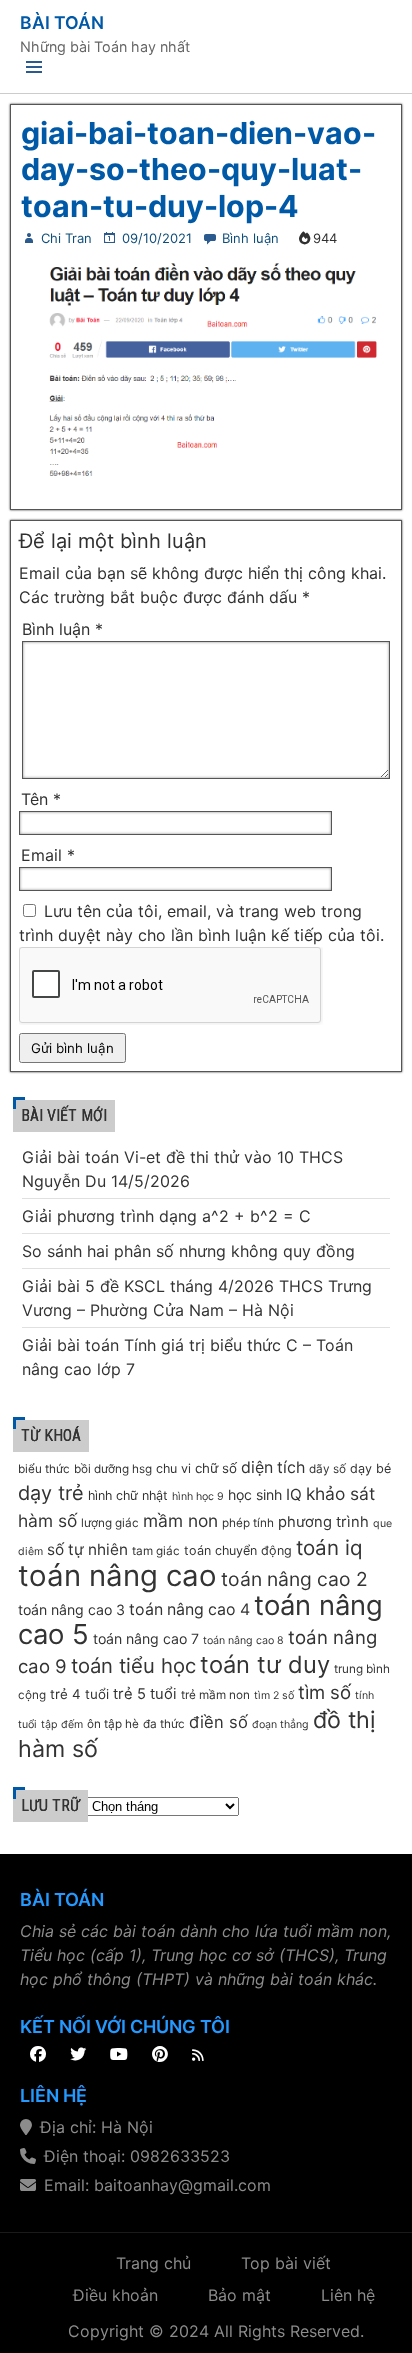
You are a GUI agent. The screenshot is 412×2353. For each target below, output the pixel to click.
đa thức (164, 1724)
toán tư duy (265, 1664)
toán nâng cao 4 (189, 1609)
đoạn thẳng (280, 1724)
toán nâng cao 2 (294, 1579)
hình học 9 (198, 1496)
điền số (218, 1722)
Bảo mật (239, 2295)
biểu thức (44, 1469)
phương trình (323, 1522)
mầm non (180, 1520)
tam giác (156, 1551)
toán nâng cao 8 (243, 1640)
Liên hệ (348, 2295)
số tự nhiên (87, 1549)
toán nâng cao (117, 1575)
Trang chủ (153, 2263)
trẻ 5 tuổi (145, 1694)
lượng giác (110, 1523)
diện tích (273, 1467)
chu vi (173, 1468)
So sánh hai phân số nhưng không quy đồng (188, 1251)
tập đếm (62, 1724)
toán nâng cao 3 (71, 1609)
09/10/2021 (157, 238)
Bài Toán (62, 22)
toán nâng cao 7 (146, 1638)
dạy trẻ (51, 1493)
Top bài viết (286, 2263)
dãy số (327, 1469)
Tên (41, 799)
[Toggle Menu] (34, 70)
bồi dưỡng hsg (113, 1469)
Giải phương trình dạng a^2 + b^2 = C (166, 1216)
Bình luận (250, 238)
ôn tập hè (113, 1724)
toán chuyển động (238, 1550)
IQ (294, 1494)
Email (48, 855)
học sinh (255, 1494)
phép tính (248, 1523)
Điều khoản (115, 2295)
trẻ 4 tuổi (79, 1694)
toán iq (329, 1547)
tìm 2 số (274, 1695)
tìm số (324, 1692)
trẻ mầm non (215, 1695)
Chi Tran (66, 238)
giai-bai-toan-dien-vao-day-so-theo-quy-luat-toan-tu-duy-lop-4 (198, 169)
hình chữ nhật (128, 1495)
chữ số (216, 1468)
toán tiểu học (133, 1665)
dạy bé (370, 1468)
